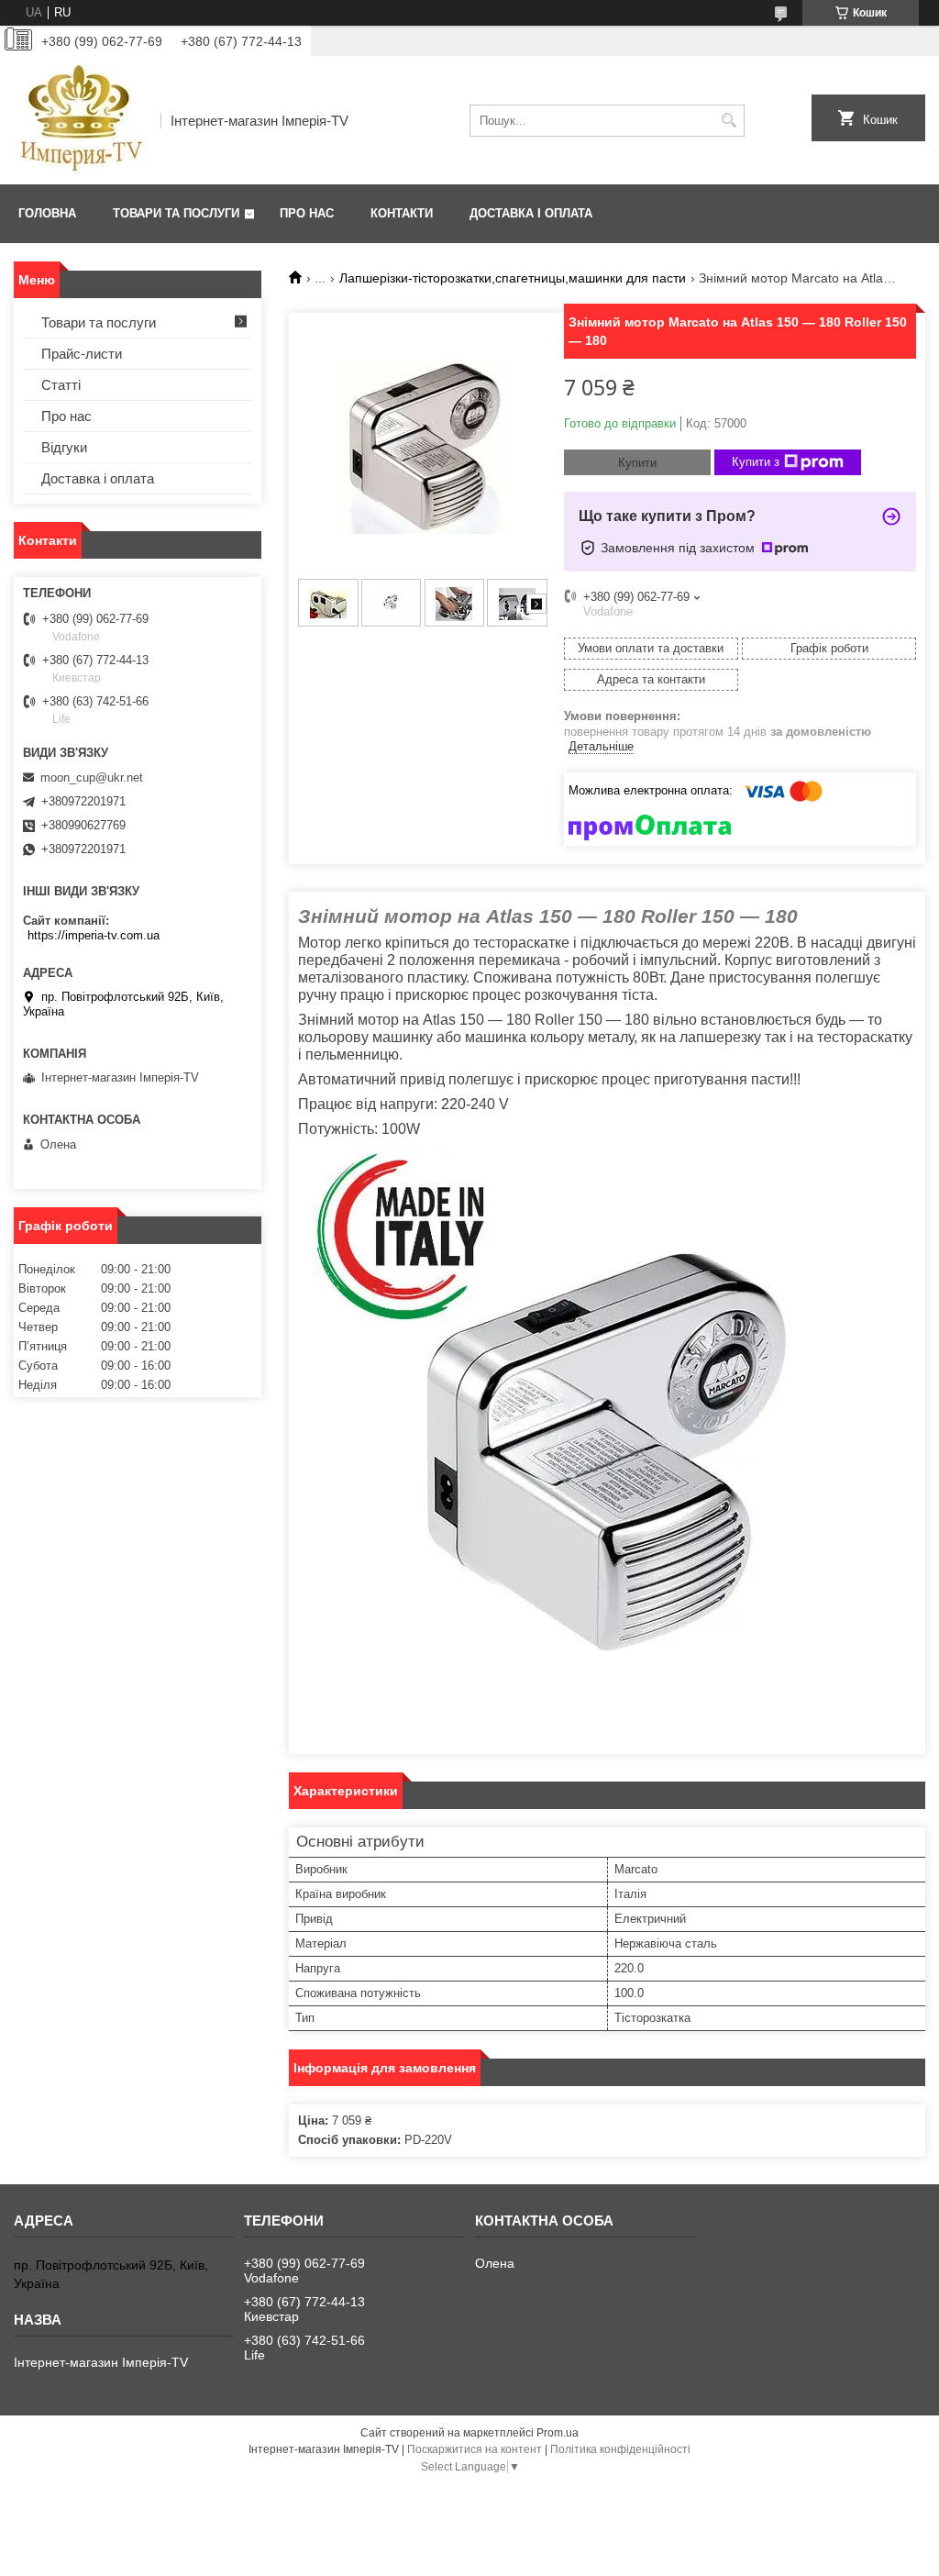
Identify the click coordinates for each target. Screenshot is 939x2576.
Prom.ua (558, 2433)
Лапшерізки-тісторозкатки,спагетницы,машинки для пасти (513, 278)
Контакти (402, 213)
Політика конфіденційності (620, 2449)
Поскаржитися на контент (475, 2449)
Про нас (307, 213)
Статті (61, 385)
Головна (47, 213)
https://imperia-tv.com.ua (94, 935)
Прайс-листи (82, 354)
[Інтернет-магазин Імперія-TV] (81, 120)
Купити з (756, 462)
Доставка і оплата (531, 213)
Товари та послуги (176, 213)
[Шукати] (729, 121)
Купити (637, 463)
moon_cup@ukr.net (92, 777)
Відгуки (64, 447)
